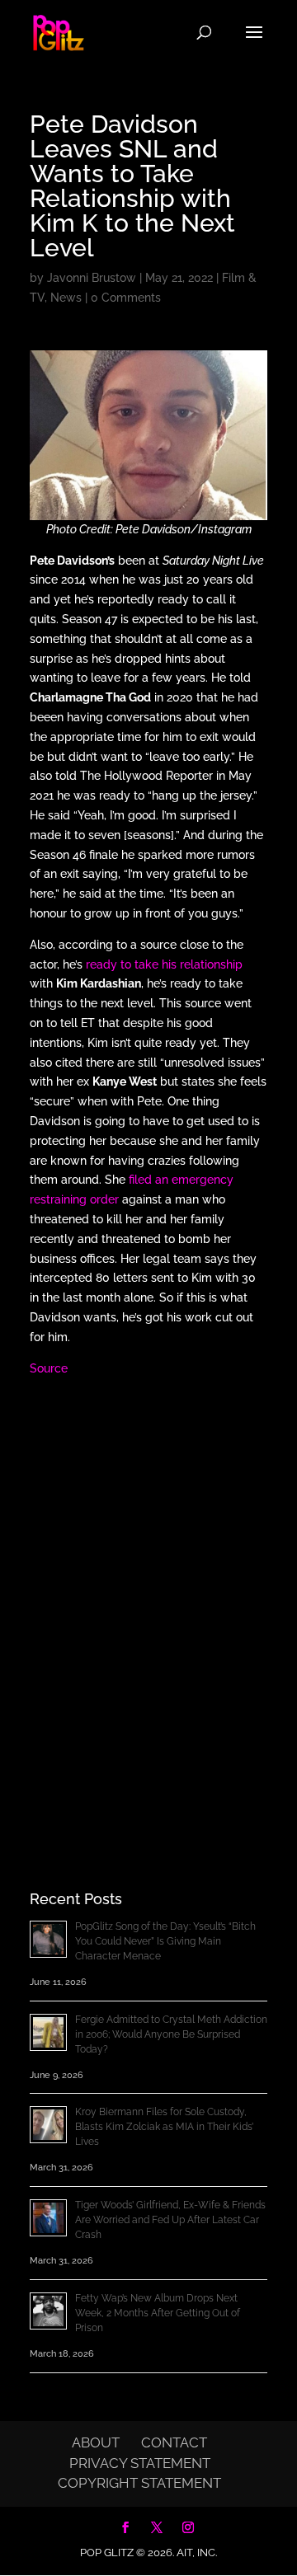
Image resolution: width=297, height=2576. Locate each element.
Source (49, 1368)
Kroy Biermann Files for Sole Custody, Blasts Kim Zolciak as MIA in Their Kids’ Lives (164, 2127)
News (66, 298)
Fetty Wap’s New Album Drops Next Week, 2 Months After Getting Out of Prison (158, 2313)
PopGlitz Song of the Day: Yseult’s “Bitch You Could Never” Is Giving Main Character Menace (165, 1941)
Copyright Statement (139, 2483)
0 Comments (126, 298)
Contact (174, 2442)
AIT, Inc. (196, 2553)
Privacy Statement (140, 2463)
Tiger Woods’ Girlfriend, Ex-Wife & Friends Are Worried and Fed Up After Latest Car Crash (170, 2220)
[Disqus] (148, 1604)
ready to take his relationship (164, 964)
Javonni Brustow (92, 278)
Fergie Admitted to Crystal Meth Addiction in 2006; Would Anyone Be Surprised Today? (171, 2034)
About (96, 2442)
